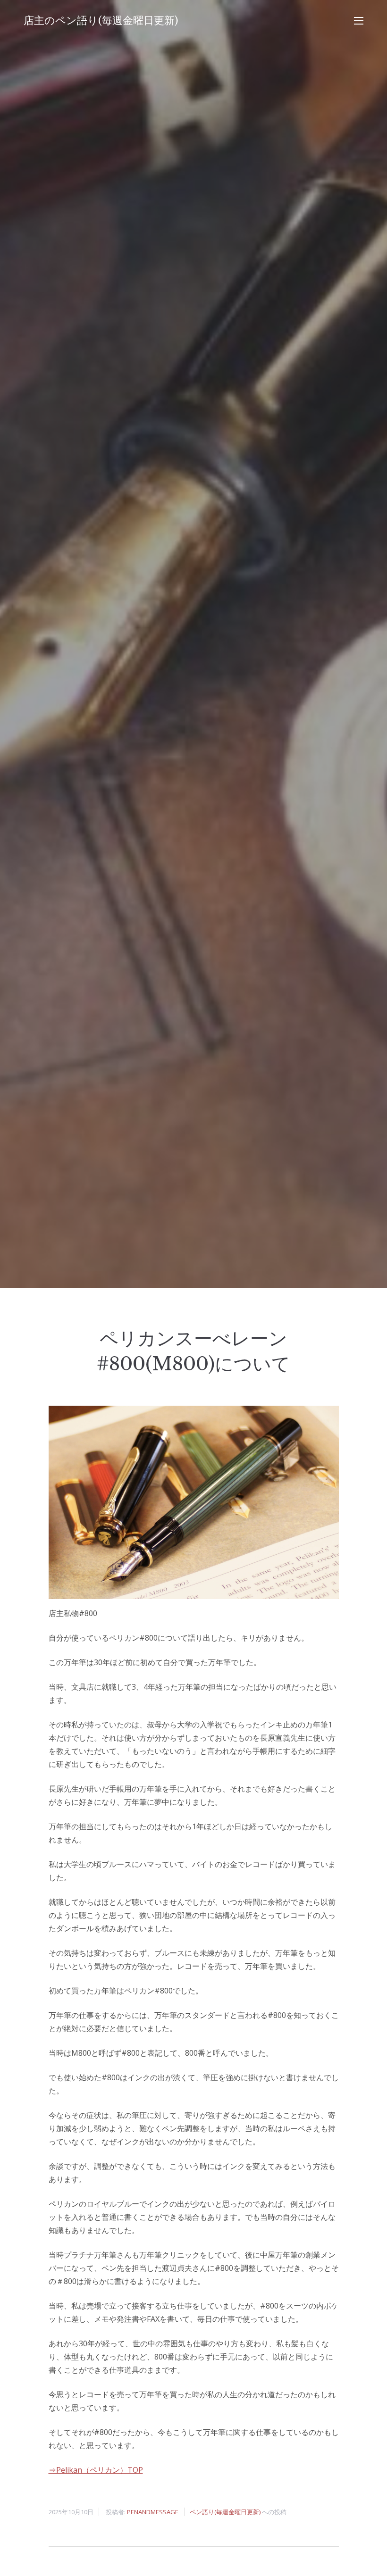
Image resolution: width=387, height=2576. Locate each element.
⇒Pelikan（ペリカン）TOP (96, 2470)
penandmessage (153, 2512)
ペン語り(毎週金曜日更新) (225, 2512)
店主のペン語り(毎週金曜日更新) (101, 21)
